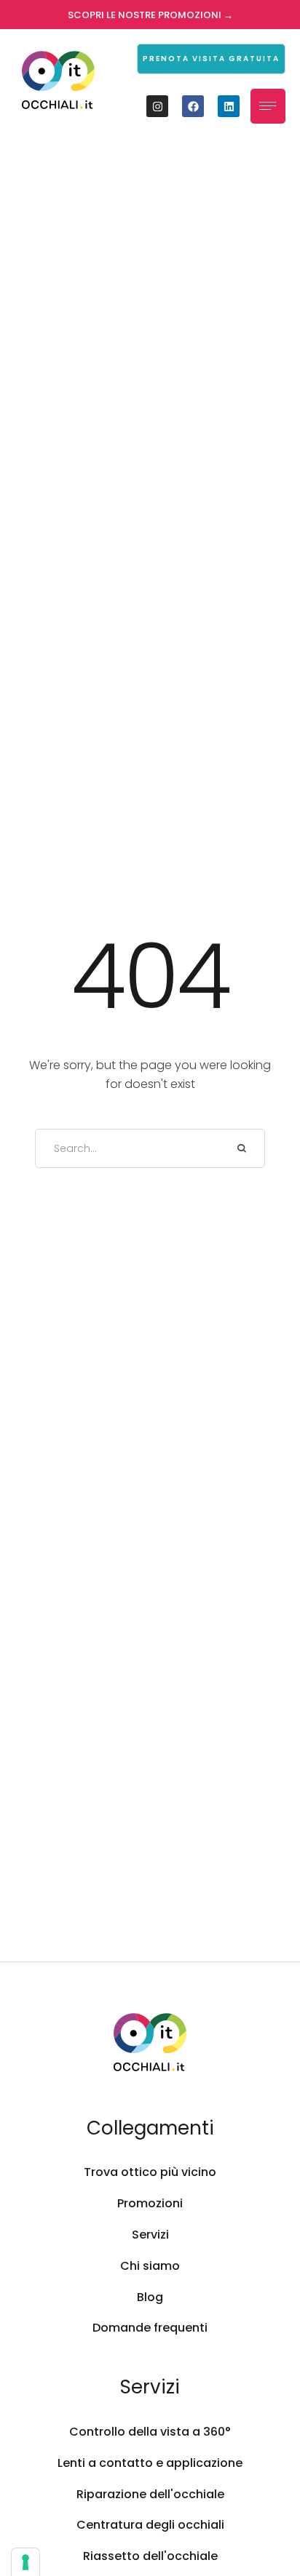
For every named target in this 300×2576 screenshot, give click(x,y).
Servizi (150, 2235)
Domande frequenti (150, 2328)
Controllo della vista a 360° (150, 2432)
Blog (150, 2297)
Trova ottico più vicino (150, 2172)
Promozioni (150, 2203)
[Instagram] (157, 106)
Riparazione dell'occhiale (150, 2494)
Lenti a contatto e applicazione (150, 2463)
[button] (211, 59)
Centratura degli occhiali (150, 2525)
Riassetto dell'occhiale (150, 2556)
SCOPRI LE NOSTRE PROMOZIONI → (150, 15)
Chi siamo (150, 2266)
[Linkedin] (229, 106)
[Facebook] (193, 106)
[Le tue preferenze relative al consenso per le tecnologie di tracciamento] (25, 2562)
